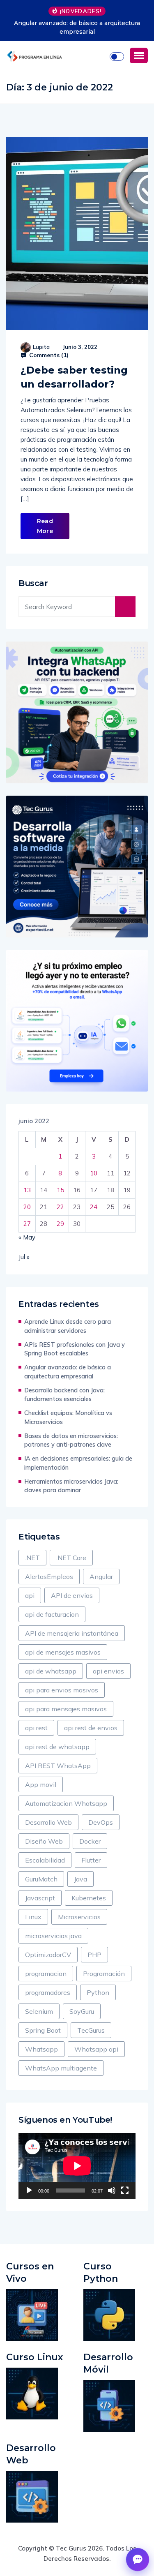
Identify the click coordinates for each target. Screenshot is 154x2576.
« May (27, 1237)
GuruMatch (41, 1879)
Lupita (41, 347)
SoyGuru (82, 2011)
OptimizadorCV (48, 1955)
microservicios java (53, 1936)
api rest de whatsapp (57, 1747)
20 (27, 1207)
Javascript (40, 1898)
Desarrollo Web (48, 1822)
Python (98, 1992)
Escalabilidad (45, 1860)
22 (60, 1207)
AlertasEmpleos (49, 1577)
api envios (108, 1671)
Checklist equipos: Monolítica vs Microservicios (68, 1417)
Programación (104, 1974)
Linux (33, 1917)
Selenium (39, 2011)
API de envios (72, 1595)
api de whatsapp (51, 1671)
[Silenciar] (112, 2191)
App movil (41, 1784)
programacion (46, 1974)
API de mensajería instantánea (72, 1633)
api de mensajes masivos (63, 1652)
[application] (77, 2166)
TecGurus (91, 2030)
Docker (90, 1841)
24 (94, 1207)
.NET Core (71, 1558)
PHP (94, 1955)
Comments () (48, 355)
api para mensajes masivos (66, 1709)
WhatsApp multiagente (61, 2068)
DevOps (101, 1822)
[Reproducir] (29, 2191)
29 (60, 1224)
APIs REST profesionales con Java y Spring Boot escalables (75, 1349)
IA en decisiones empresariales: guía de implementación (78, 1463)
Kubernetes (89, 1898)
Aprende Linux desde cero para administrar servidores (68, 1326)
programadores (48, 1992)
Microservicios (79, 1917)
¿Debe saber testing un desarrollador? (74, 377)
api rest (36, 1728)
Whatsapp (41, 2049)
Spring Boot (43, 2030)
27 (27, 1224)
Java (80, 1879)
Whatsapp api (96, 2049)
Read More (45, 526)
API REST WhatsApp (58, 1766)
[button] (139, 55)
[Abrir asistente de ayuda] (138, 2560)
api (30, 1595)
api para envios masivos (62, 1690)
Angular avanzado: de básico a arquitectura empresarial (77, 27)
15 (60, 1190)
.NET (32, 1558)
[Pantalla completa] (125, 2191)
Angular (101, 1577)
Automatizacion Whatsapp (66, 1803)
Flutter (91, 1860)
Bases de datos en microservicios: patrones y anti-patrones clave (71, 1440)
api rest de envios (91, 1728)
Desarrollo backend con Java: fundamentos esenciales (64, 1395)
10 (94, 1173)
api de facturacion (52, 1614)
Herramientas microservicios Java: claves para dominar (71, 1486)
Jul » (24, 1257)
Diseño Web (44, 1841)
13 (27, 1190)
